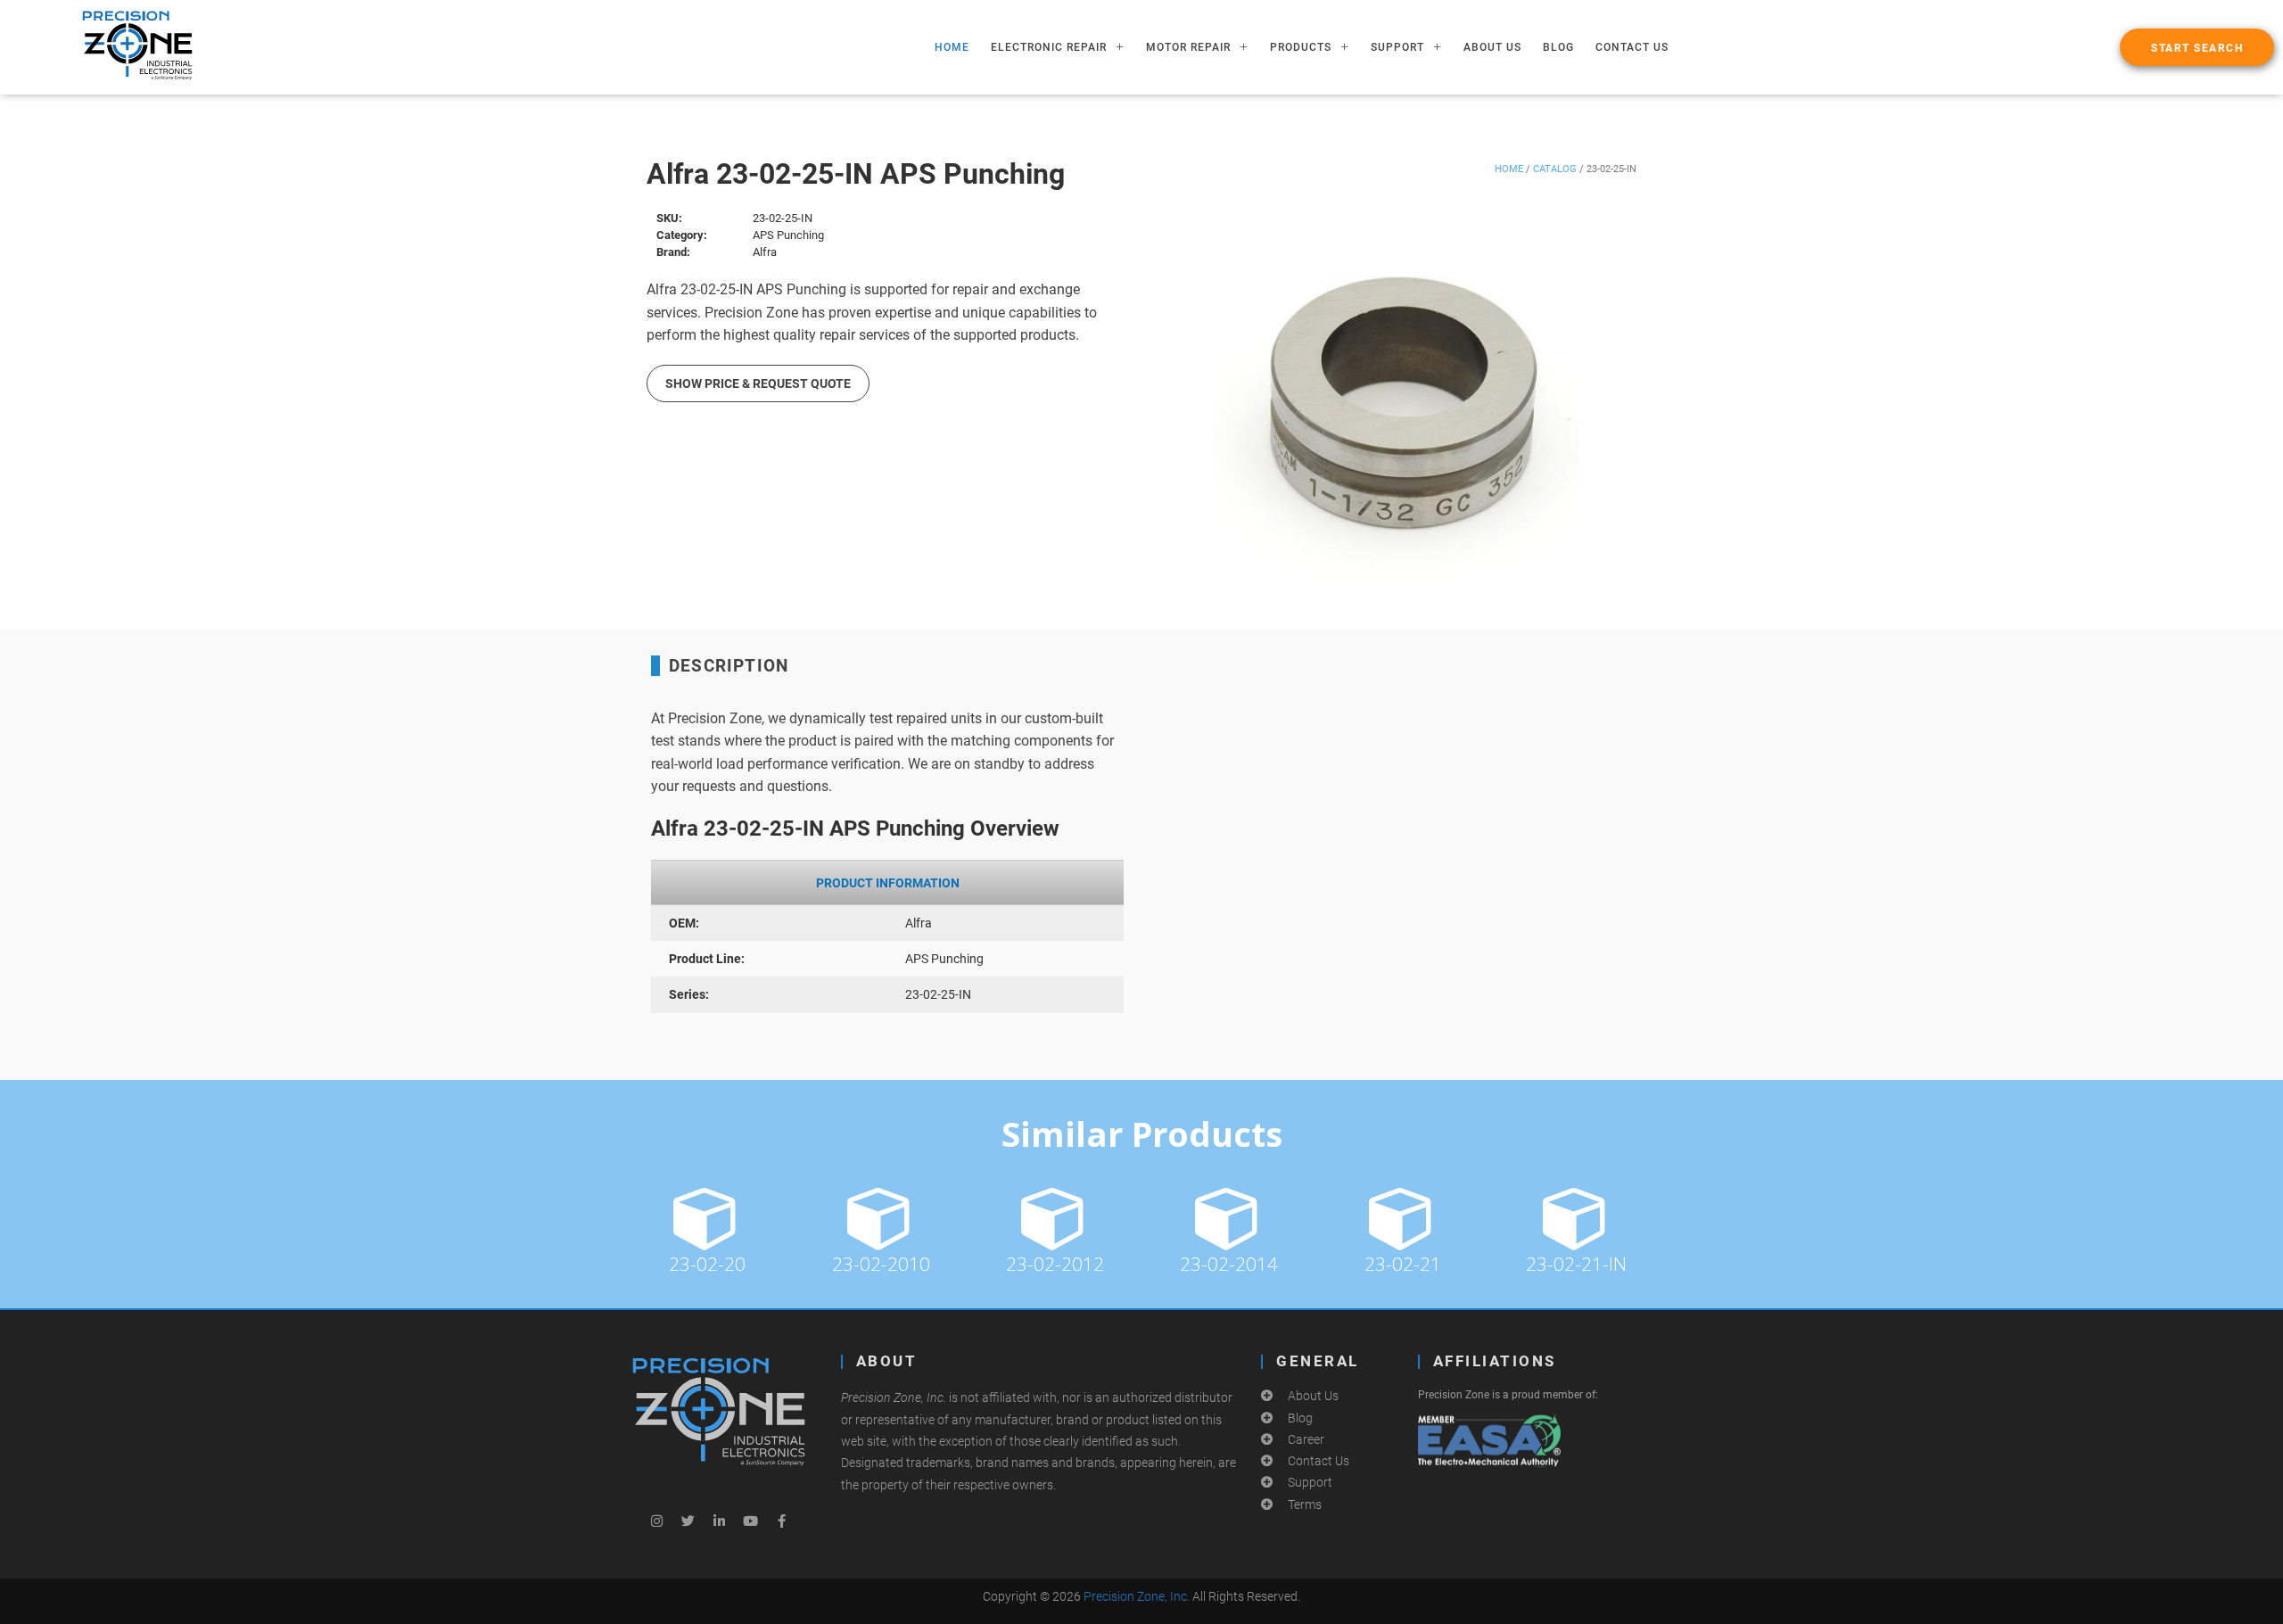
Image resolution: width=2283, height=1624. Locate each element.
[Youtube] (750, 1521)
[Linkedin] (719, 1521)
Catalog (1555, 169)
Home (1509, 169)
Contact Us (1632, 47)
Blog (1558, 47)
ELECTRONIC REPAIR (1049, 47)
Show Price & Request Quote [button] (758, 383)
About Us (1492, 47)
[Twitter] (688, 1521)
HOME (952, 47)
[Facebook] (781, 1521)
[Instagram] (656, 1521)
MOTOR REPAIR (1188, 47)
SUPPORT (1397, 47)
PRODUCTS (1301, 47)
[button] (2197, 47)
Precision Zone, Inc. (1137, 1596)
